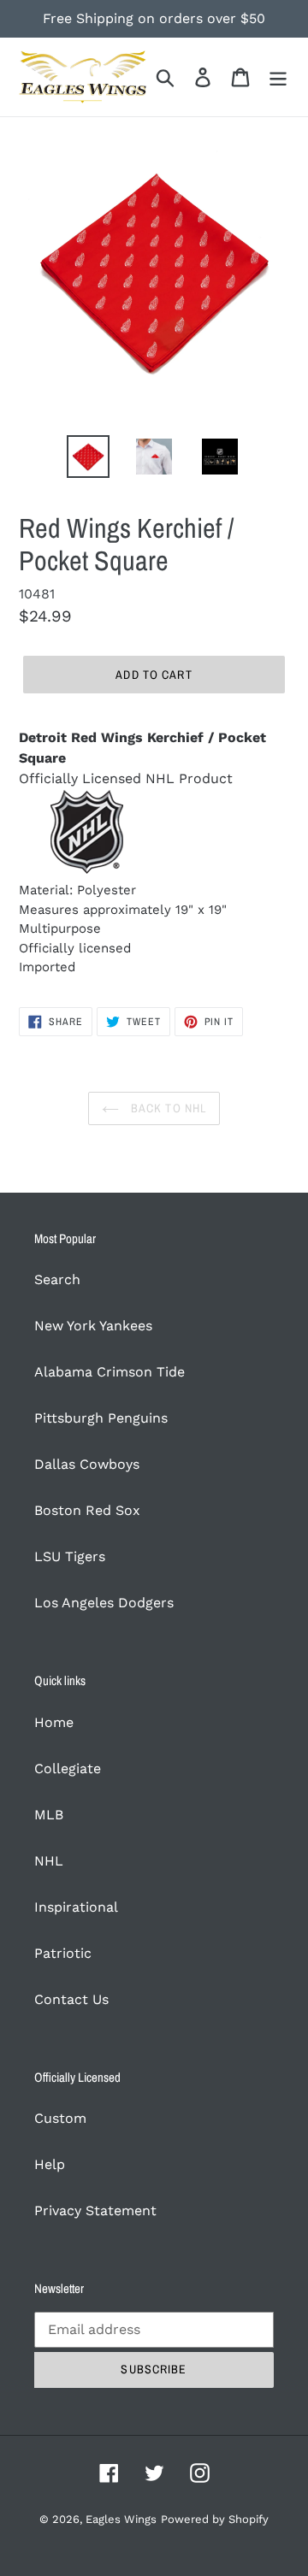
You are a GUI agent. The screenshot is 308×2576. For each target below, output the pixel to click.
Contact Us (71, 1999)
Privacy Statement (95, 2211)
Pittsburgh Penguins (101, 1418)
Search (57, 1279)
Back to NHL (167, 1108)
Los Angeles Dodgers (104, 1603)
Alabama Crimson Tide (110, 1372)
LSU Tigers (70, 1556)
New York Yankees (93, 1326)
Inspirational (76, 1907)
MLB (49, 1815)
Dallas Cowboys (87, 1464)
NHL (49, 1861)
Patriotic (63, 1953)
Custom (60, 2118)
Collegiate (68, 1768)
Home (54, 1722)
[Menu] (278, 77)
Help (50, 2164)
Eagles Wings (121, 2519)
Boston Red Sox (87, 1510)
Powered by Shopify (215, 2519)
